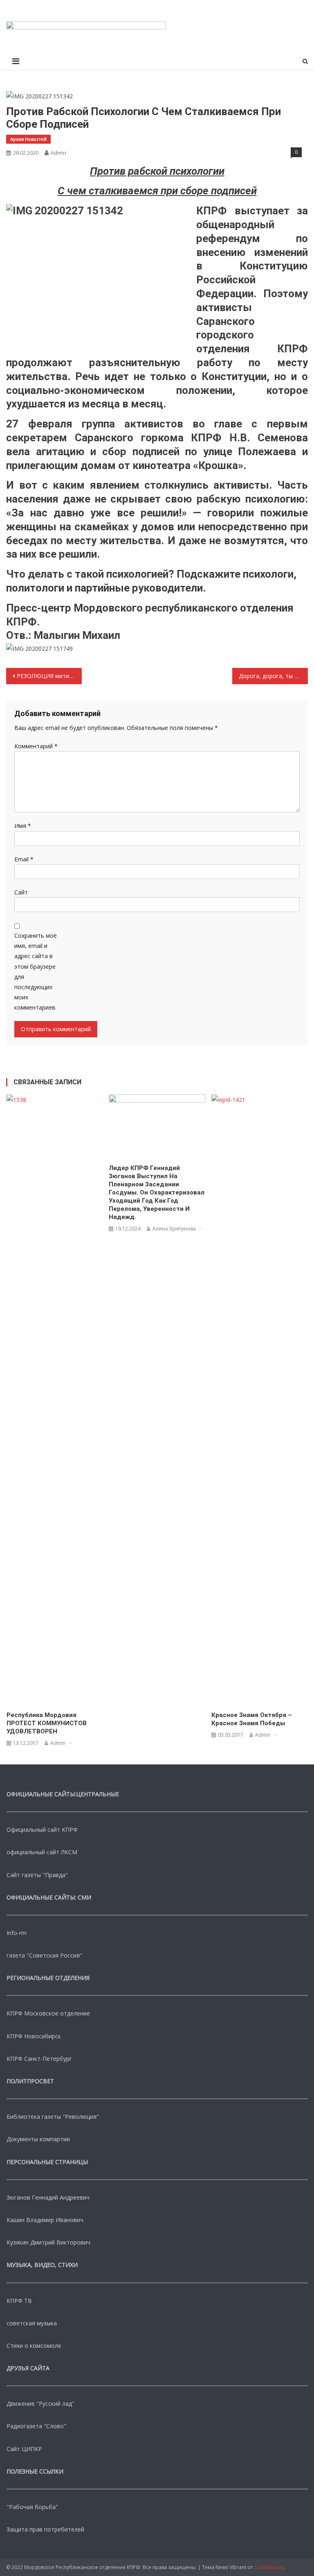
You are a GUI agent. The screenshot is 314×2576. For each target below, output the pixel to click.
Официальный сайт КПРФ (42, 1830)
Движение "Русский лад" (40, 2404)
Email (24, 859)
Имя (23, 826)
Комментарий (36, 746)
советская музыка (32, 2323)
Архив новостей (28, 139)
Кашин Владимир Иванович (45, 2220)
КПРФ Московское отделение (48, 2013)
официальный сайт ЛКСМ (42, 1852)
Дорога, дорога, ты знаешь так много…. (273, 676)
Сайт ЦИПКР (24, 2449)
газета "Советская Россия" (44, 1955)
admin (58, 153)
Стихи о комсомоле (34, 2346)
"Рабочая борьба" (32, 2507)
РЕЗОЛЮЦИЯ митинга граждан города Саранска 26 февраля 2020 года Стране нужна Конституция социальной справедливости (49, 676)
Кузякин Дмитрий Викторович (48, 2242)
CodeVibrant (269, 2567)
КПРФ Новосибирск (34, 2036)
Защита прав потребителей (45, 2529)
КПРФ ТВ (19, 2301)
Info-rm (17, 1933)
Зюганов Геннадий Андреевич (48, 2197)
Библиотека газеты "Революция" (53, 2117)
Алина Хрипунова (174, 1229)
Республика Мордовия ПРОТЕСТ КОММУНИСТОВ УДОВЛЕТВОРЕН (47, 1723)
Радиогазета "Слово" (36, 2426)
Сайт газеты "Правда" (37, 1875)
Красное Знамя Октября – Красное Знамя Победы (252, 1719)
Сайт (21, 892)
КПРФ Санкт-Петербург (39, 2059)
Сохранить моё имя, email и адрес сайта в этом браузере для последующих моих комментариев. (36, 971)
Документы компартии (38, 2139)
